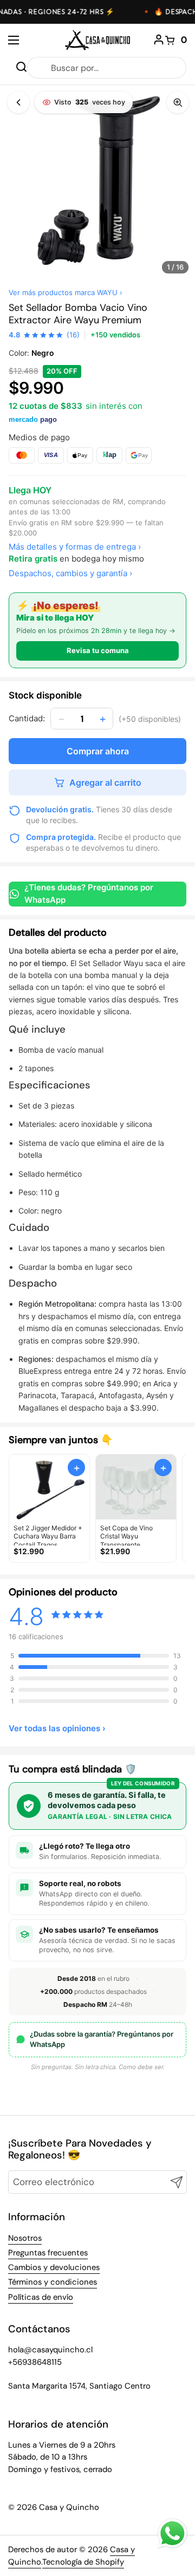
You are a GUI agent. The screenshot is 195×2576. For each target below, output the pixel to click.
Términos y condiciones (53, 2282)
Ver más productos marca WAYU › (66, 292)
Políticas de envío (41, 2297)
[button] (176, 40)
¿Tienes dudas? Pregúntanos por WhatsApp (89, 894)
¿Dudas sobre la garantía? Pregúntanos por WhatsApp (102, 2039)
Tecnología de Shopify (83, 2562)
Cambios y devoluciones (54, 2267)
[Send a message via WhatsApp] (173, 2533)
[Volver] (18, 102)
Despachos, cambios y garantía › (70, 573)
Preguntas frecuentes (48, 2253)
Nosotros (25, 2238)
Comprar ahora (98, 751)
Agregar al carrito (105, 782)
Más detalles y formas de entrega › (75, 547)
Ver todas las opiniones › (57, 1728)
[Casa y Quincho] (97, 40)
